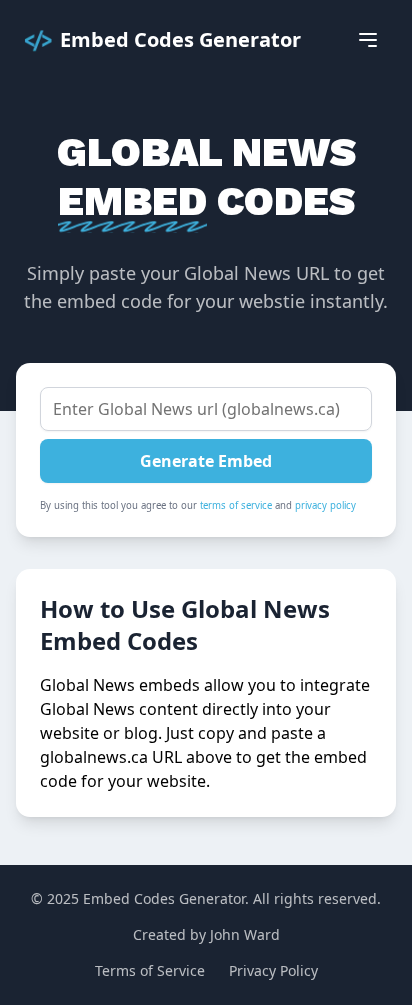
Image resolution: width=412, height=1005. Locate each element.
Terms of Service (150, 970)
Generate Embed (206, 461)
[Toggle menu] (368, 40)
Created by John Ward (206, 934)
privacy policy (325, 505)
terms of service (236, 505)
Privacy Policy (273, 970)
